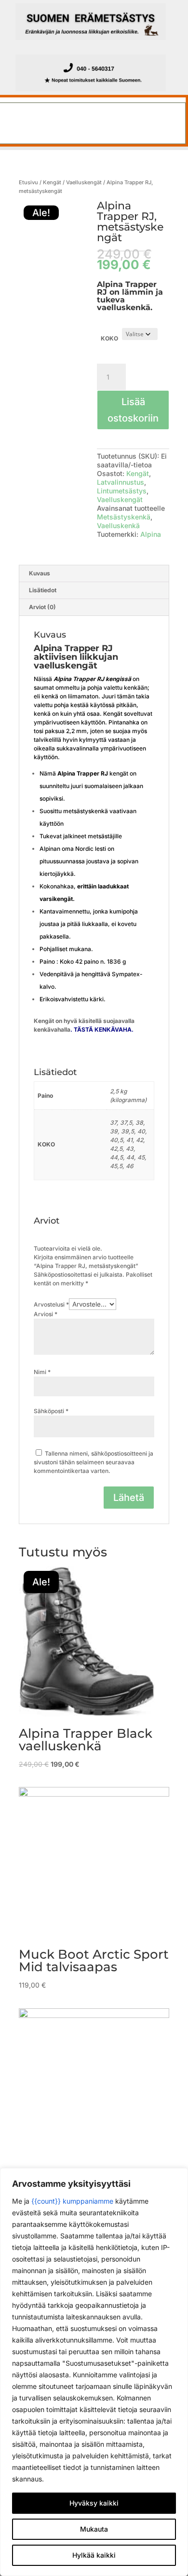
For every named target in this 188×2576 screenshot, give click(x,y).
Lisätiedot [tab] (43, 590)
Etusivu (28, 182)
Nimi (42, 1372)
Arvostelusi (51, 1304)
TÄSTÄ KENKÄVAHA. (104, 1029)
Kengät (52, 182)
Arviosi (46, 1314)
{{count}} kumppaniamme (72, 2201)
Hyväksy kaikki (94, 2503)
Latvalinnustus (121, 482)
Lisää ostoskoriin (133, 410)
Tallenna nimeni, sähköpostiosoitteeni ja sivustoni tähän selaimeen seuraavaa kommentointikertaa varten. (94, 1462)
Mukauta (94, 2529)
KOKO (109, 338)
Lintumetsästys (122, 491)
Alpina (151, 534)
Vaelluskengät (84, 182)
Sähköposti (51, 1411)
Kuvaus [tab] (40, 573)
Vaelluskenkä (118, 525)
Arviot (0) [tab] (42, 607)
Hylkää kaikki (94, 2555)
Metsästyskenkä (124, 517)
